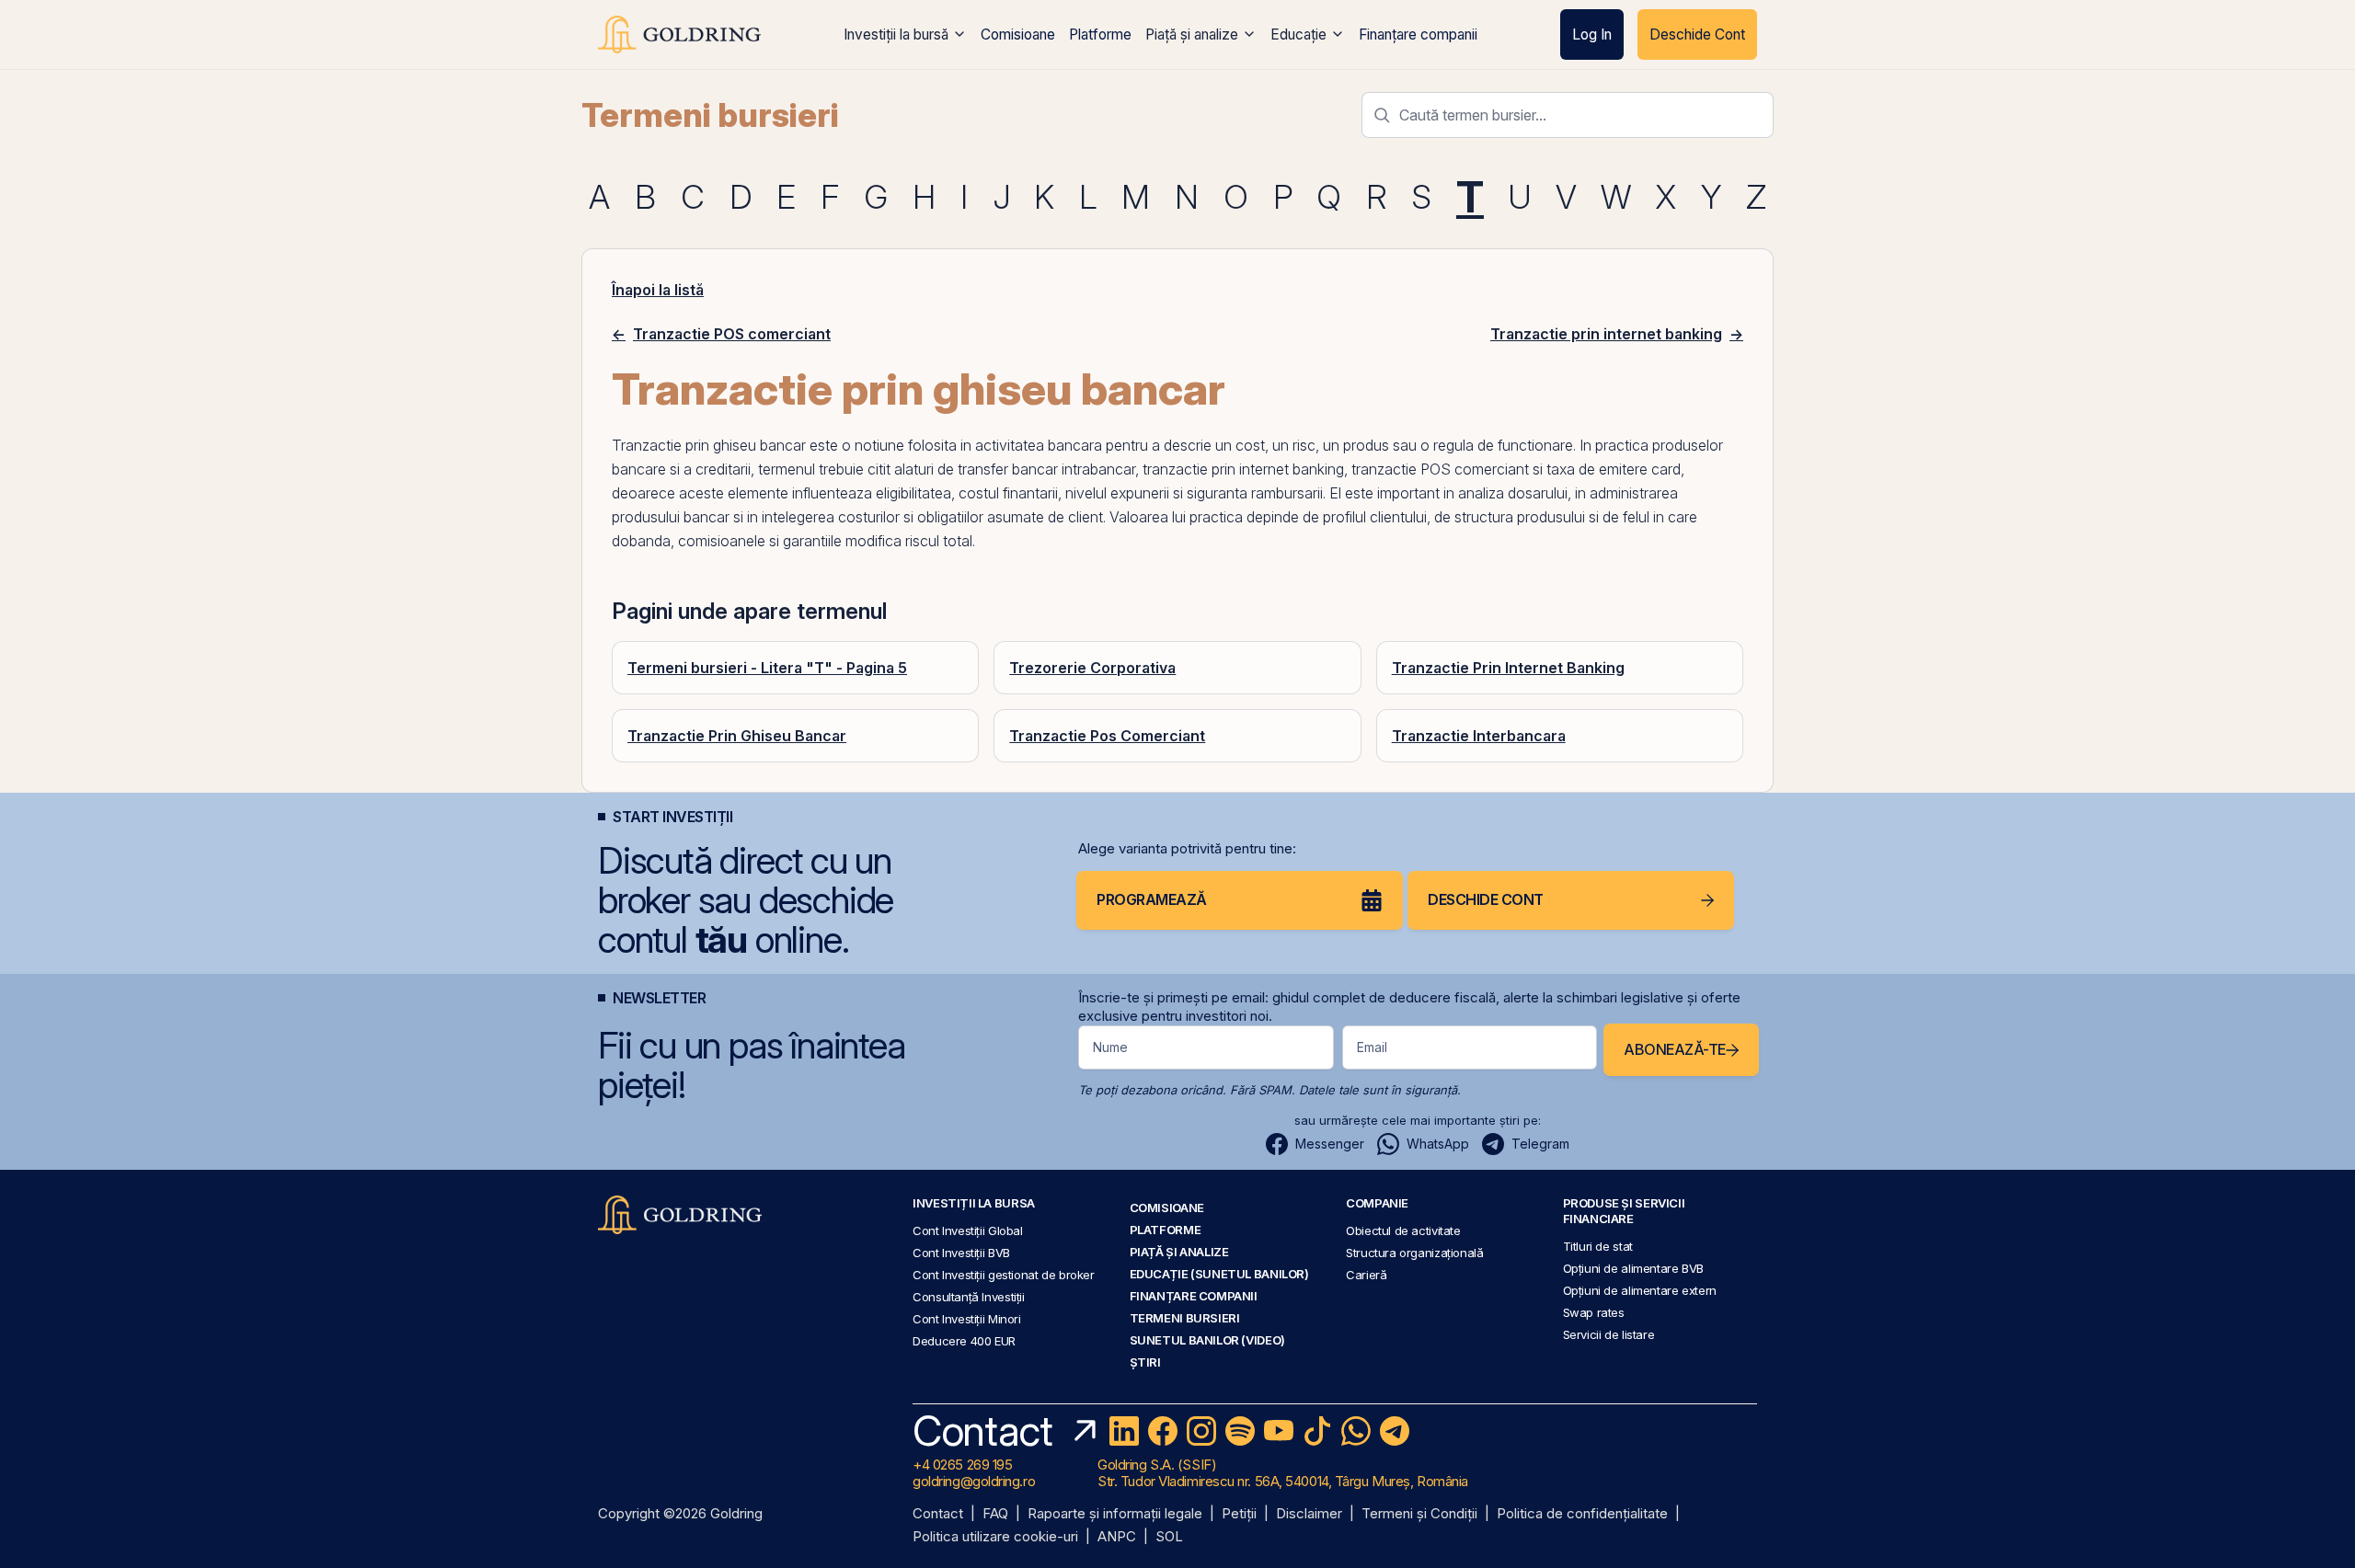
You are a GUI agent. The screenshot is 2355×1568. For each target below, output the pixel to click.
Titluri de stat (1598, 1246)
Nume (1110, 1047)
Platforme (1100, 34)
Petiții (1239, 1514)
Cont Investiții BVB (961, 1253)
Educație (1298, 34)
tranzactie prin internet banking (1243, 469)
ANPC (1117, 1537)
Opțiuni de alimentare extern (1640, 1290)
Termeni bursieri (710, 115)
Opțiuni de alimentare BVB (1633, 1268)
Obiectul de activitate (1403, 1230)
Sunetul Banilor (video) (1207, 1340)
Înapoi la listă (658, 290)
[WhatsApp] (1356, 1431)
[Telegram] (1395, 1431)
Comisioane (1018, 34)
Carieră (1366, 1275)
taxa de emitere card (1614, 469)
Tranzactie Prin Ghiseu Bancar (737, 736)
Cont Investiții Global (968, 1230)
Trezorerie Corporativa (1092, 668)
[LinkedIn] (1124, 1431)
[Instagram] (1201, 1431)
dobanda (641, 541)
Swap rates (1594, 1312)
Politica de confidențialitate (1582, 1514)
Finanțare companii (1418, 34)
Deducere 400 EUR (964, 1341)
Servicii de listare (1609, 1334)
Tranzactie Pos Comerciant (1107, 736)
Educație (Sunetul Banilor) (1219, 1274)
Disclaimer (1309, 1514)
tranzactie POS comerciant (1440, 469)
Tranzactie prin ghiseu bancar (709, 445)
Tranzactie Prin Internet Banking (1508, 668)
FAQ (995, 1514)
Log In (1592, 34)
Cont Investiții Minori (967, 1319)
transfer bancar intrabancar (1046, 469)
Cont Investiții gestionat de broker (1004, 1275)
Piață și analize (1192, 34)
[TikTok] (1317, 1431)
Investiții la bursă (896, 34)
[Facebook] (1163, 1431)
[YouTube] (1279, 1431)
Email (1372, 1047)
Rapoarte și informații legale (1115, 1514)
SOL (1169, 1537)
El (1335, 493)
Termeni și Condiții (1419, 1514)
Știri (1145, 1362)
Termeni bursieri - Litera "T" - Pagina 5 (767, 668)
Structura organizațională (1414, 1253)
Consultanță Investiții (969, 1297)
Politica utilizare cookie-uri (995, 1537)
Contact (938, 1514)
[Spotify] (1240, 1431)
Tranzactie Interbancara (1479, 736)
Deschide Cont (1697, 34)
